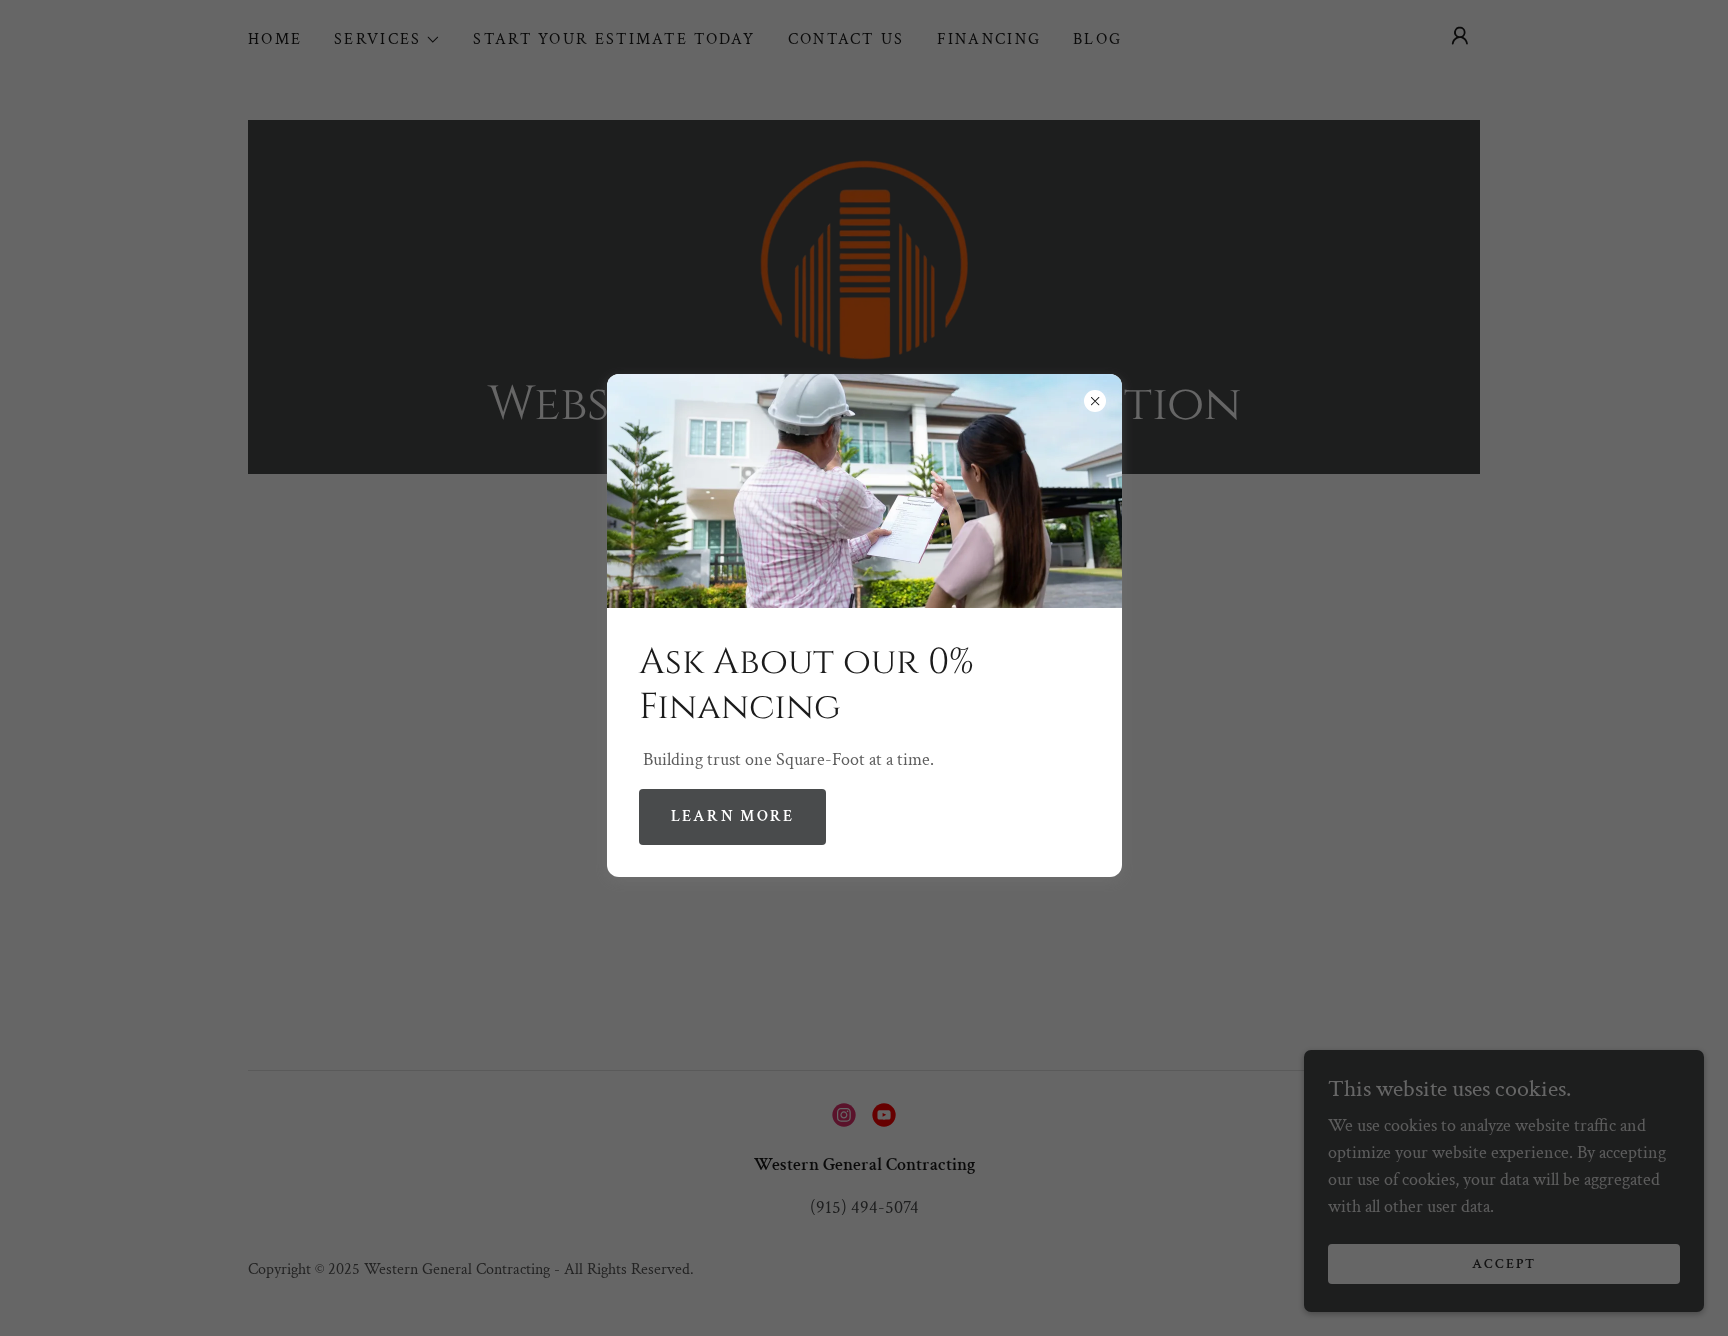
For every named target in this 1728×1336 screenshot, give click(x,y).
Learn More (733, 816)
